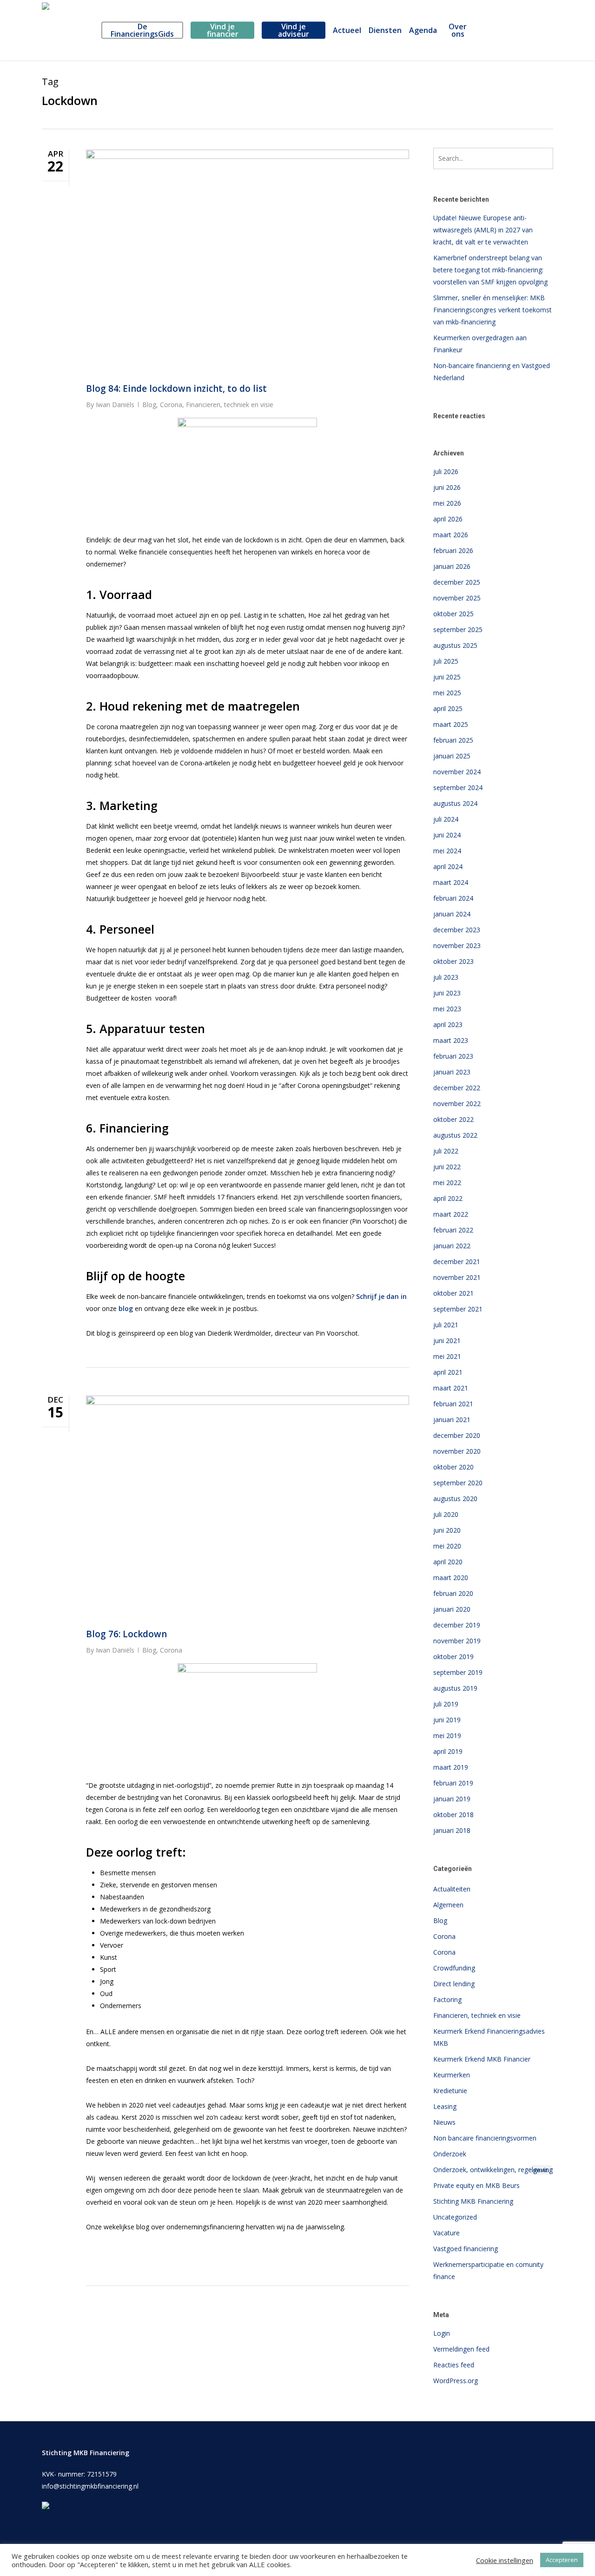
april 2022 (448, 1198)
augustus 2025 (455, 645)
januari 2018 (452, 1830)
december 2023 (457, 930)
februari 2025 (453, 740)
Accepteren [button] (562, 2560)
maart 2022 (451, 1214)
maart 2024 (451, 882)
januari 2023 (452, 1072)
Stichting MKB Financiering (473, 2201)
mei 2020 (447, 1546)
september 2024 (458, 787)
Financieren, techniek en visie (230, 405)
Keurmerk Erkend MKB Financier (482, 2059)
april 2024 (448, 866)
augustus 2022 (455, 1135)
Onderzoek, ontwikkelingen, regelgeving (493, 2170)
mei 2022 (447, 1183)
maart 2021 (451, 1388)
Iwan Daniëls (115, 405)
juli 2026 (446, 471)
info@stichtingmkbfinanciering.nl (90, 2486)
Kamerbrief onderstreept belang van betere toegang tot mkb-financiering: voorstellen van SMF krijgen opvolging (490, 270)
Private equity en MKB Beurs (476, 2185)
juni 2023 (447, 993)
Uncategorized (455, 2217)
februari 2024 (453, 898)
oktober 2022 (453, 1119)
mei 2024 (447, 851)
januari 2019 (452, 1799)
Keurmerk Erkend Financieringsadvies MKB (489, 2037)
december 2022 (457, 1088)
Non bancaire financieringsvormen (485, 2138)
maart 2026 (451, 535)
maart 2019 (451, 1767)
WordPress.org (456, 2381)
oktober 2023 (453, 961)
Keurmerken (452, 2075)
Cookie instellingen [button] (505, 2560)
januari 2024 (452, 914)
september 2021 (458, 1309)
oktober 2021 (453, 1293)
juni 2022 (447, 1167)
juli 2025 (446, 661)
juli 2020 (446, 1514)
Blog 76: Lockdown (126, 1634)
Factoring (447, 2000)
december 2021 (457, 1262)
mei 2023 (447, 1009)
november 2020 (457, 1451)
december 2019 (457, 1625)
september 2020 (458, 1483)
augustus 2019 (455, 1688)
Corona (171, 405)
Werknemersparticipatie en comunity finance (488, 2270)
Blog (149, 405)
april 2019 (448, 1751)
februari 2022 (453, 1230)
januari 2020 (452, 1609)
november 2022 (457, 1104)
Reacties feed (454, 2365)
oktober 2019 (453, 1657)
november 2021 (457, 1277)
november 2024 (457, 772)
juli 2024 (446, 819)
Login (442, 2333)
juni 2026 (447, 487)
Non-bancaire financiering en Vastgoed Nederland (492, 372)
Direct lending (454, 1984)
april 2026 (448, 519)
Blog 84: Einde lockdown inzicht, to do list (176, 389)
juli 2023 (446, 977)
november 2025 (457, 598)
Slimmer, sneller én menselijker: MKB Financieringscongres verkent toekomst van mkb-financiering (493, 310)
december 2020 (457, 1435)
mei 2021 (447, 1356)
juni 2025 (447, 677)
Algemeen (448, 1905)
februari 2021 (453, 1404)
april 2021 (448, 1372)
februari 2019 (453, 1783)
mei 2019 (447, 1736)
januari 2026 (452, 566)
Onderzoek (450, 2154)
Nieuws (444, 2122)
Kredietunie (450, 2091)
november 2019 (457, 1641)
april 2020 (448, 1562)
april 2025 (448, 708)
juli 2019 (446, 1704)
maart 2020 (451, 1578)
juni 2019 (447, 1720)
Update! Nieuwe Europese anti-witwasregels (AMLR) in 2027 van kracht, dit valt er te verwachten (483, 230)
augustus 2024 (455, 803)
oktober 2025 (453, 614)
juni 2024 (447, 835)
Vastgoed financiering (466, 2249)
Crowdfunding (454, 1968)
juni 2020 (447, 1530)
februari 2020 (453, 1593)
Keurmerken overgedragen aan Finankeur (480, 344)
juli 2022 (446, 1151)
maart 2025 (451, 724)
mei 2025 (447, 693)
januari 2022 (452, 1246)
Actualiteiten (452, 1889)
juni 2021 (447, 1341)
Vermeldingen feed (461, 2349)
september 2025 (458, 629)
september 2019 (458, 1672)
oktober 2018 (453, 1815)
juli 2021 (446, 1325)
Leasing (445, 2106)
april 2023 (448, 1024)
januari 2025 (452, 756)
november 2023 (457, 945)
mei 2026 (447, 503)
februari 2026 (453, 550)
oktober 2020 (453, 1467)
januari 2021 (452, 1420)
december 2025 (457, 582)
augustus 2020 (455, 1499)
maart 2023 (451, 1040)
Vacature (446, 2233)
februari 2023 (453, 1056)
